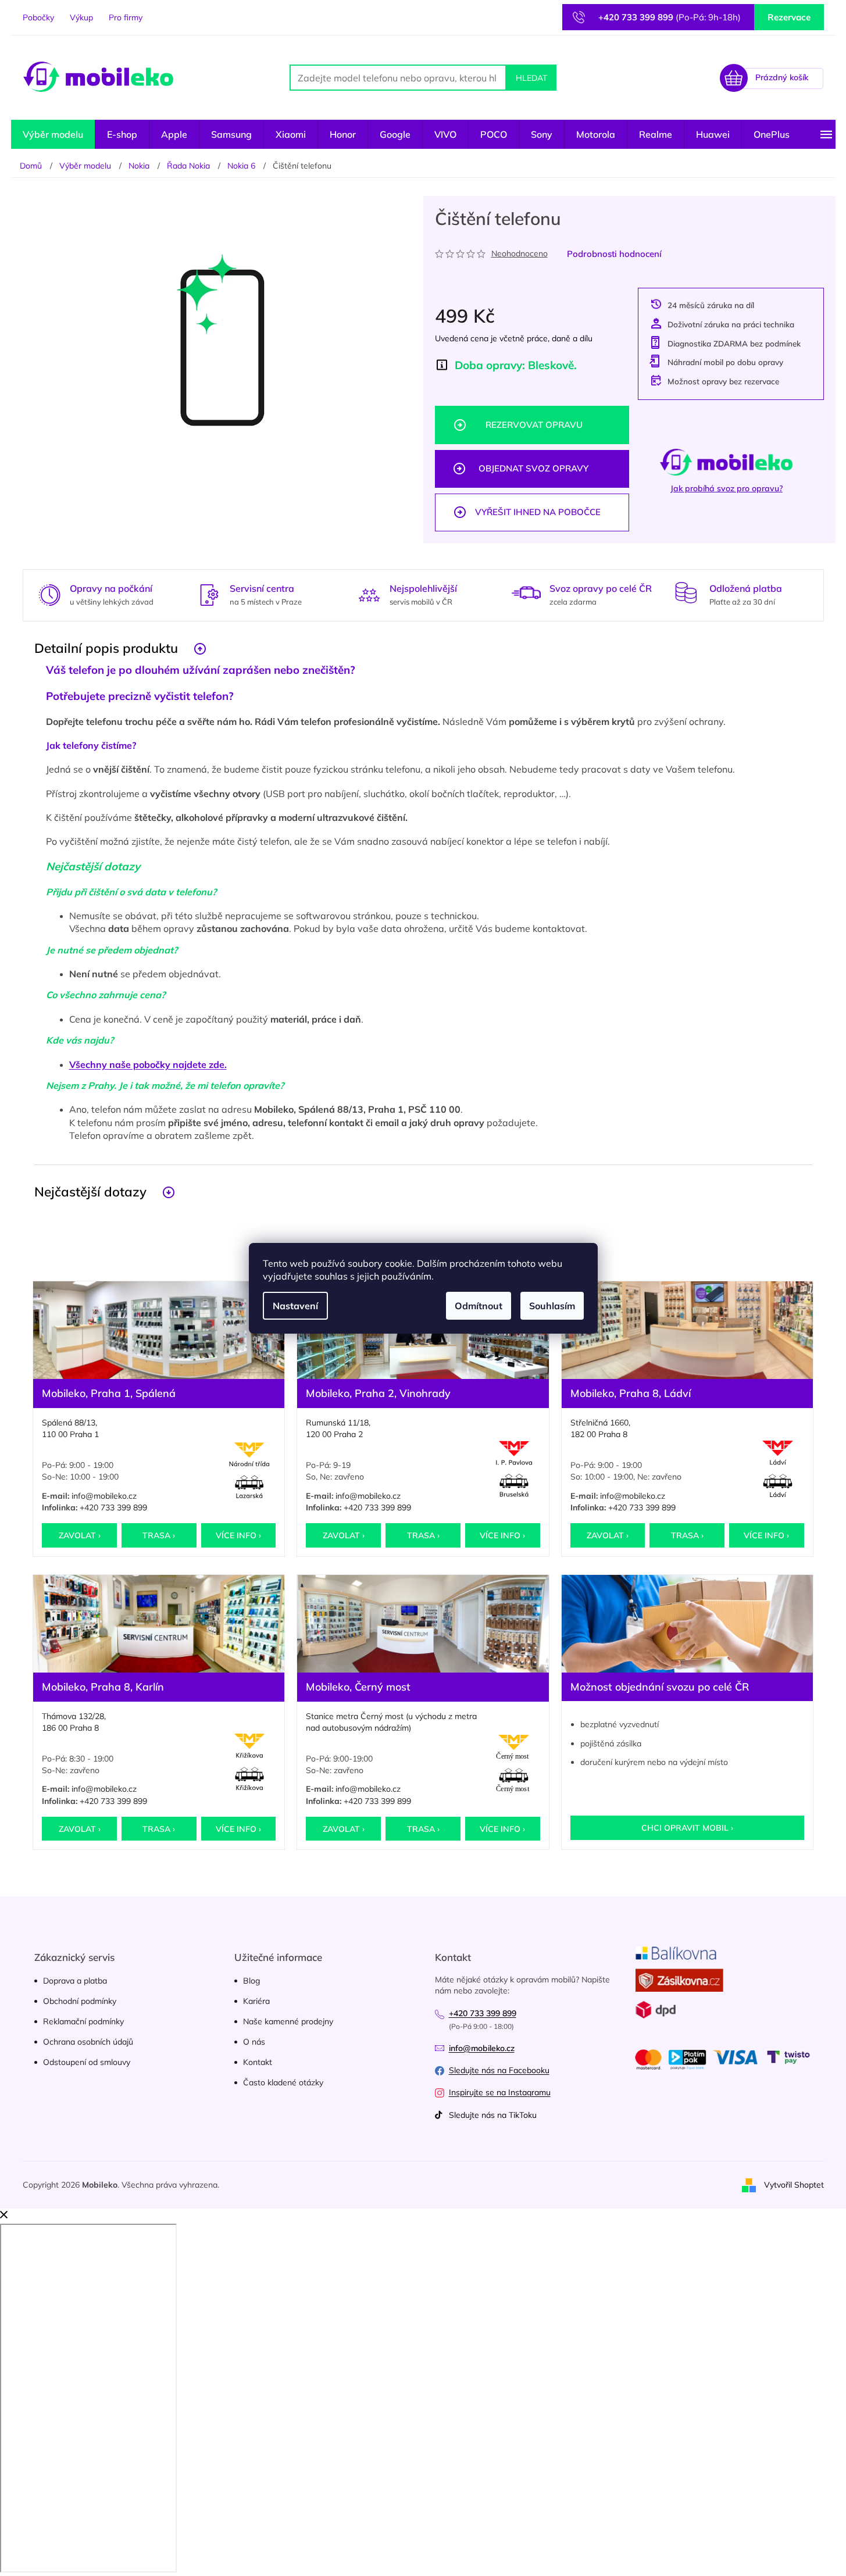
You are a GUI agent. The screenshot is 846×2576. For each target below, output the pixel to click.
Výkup (81, 17)
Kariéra (256, 2001)
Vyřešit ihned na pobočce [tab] (538, 512)
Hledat (531, 78)
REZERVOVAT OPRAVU (534, 425)
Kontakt (258, 2062)
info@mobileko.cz (104, 1496)
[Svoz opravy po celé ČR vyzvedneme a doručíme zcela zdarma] (526, 593)
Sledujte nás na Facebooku (499, 2070)
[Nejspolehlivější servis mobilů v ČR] (369, 594)
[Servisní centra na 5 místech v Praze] (209, 594)
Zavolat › (80, 1535)
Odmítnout (479, 1306)
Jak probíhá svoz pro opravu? (727, 488)
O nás (254, 2042)
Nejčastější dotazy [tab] (90, 1191)
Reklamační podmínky (83, 2021)
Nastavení (295, 1306)
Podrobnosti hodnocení (614, 254)
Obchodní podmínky (80, 2001)
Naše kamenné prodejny (288, 2021)
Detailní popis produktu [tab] (106, 648)
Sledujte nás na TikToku (493, 2115)
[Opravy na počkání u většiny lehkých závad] (49, 594)
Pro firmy (126, 17)
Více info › (238, 1535)
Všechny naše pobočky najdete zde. (148, 1064)
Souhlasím (552, 1306)
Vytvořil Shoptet (794, 2184)
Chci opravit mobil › (687, 1828)
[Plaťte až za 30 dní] (686, 593)
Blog (251, 1981)
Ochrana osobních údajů (88, 2042)
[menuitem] (53, 134)
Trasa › (159, 1535)
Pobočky (38, 17)
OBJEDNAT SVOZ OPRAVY (533, 468)
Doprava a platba (75, 1981)
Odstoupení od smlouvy (87, 2062)
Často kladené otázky (283, 2082)
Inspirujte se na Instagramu (500, 2092)
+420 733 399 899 (113, 1507)
